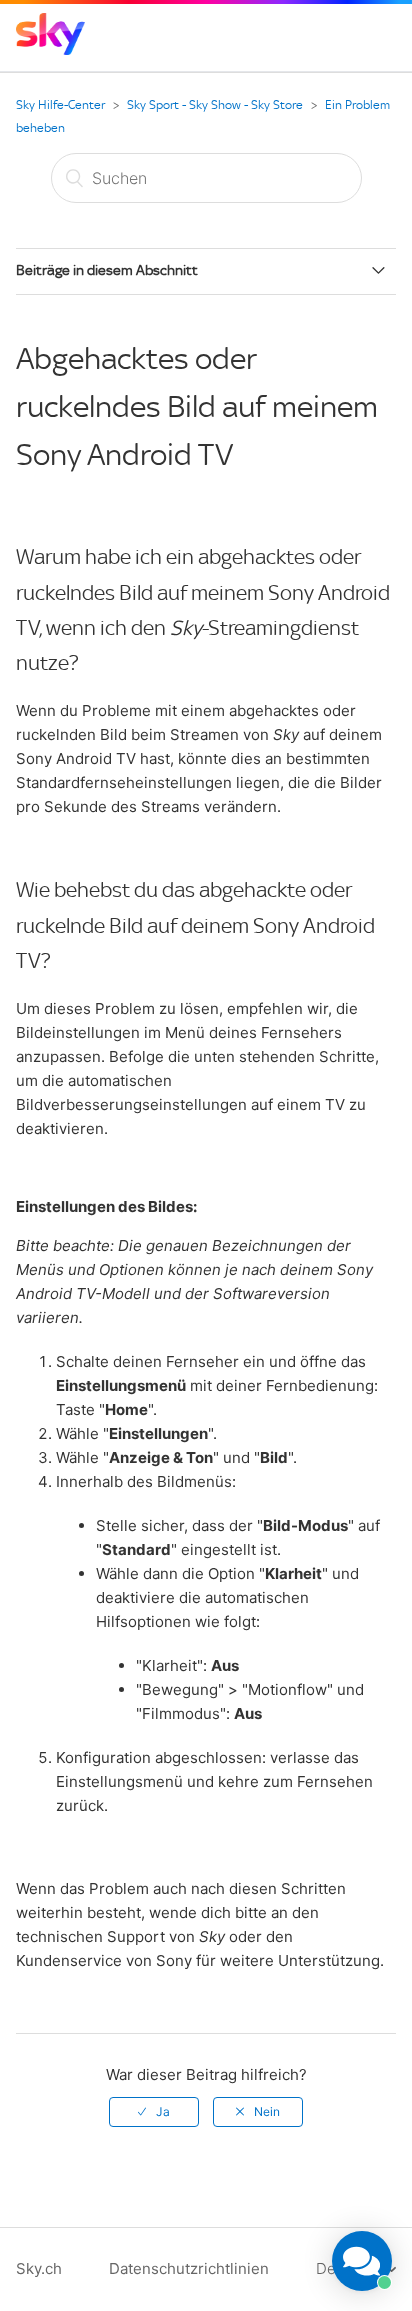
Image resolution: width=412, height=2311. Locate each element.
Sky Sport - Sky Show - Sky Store (215, 105)
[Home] (50, 49)
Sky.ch (39, 2268)
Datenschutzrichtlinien (189, 2268)
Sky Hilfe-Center (60, 105)
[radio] (154, 2112)
